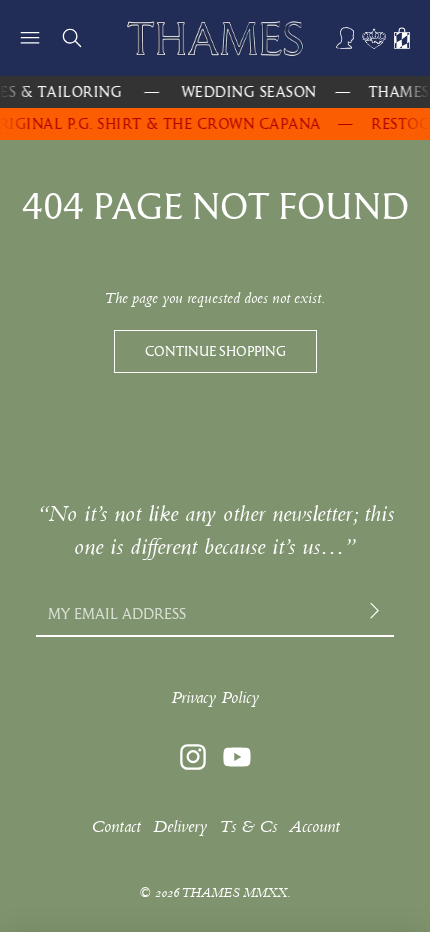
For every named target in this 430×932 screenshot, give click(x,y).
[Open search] (72, 38)
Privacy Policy (215, 697)
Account (314, 826)
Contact (116, 826)
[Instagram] (193, 757)
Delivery (180, 826)
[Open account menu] (346, 38)
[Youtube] (237, 757)
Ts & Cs (248, 826)
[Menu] (30, 38)
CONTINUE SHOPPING (215, 351)
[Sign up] (376, 613)
